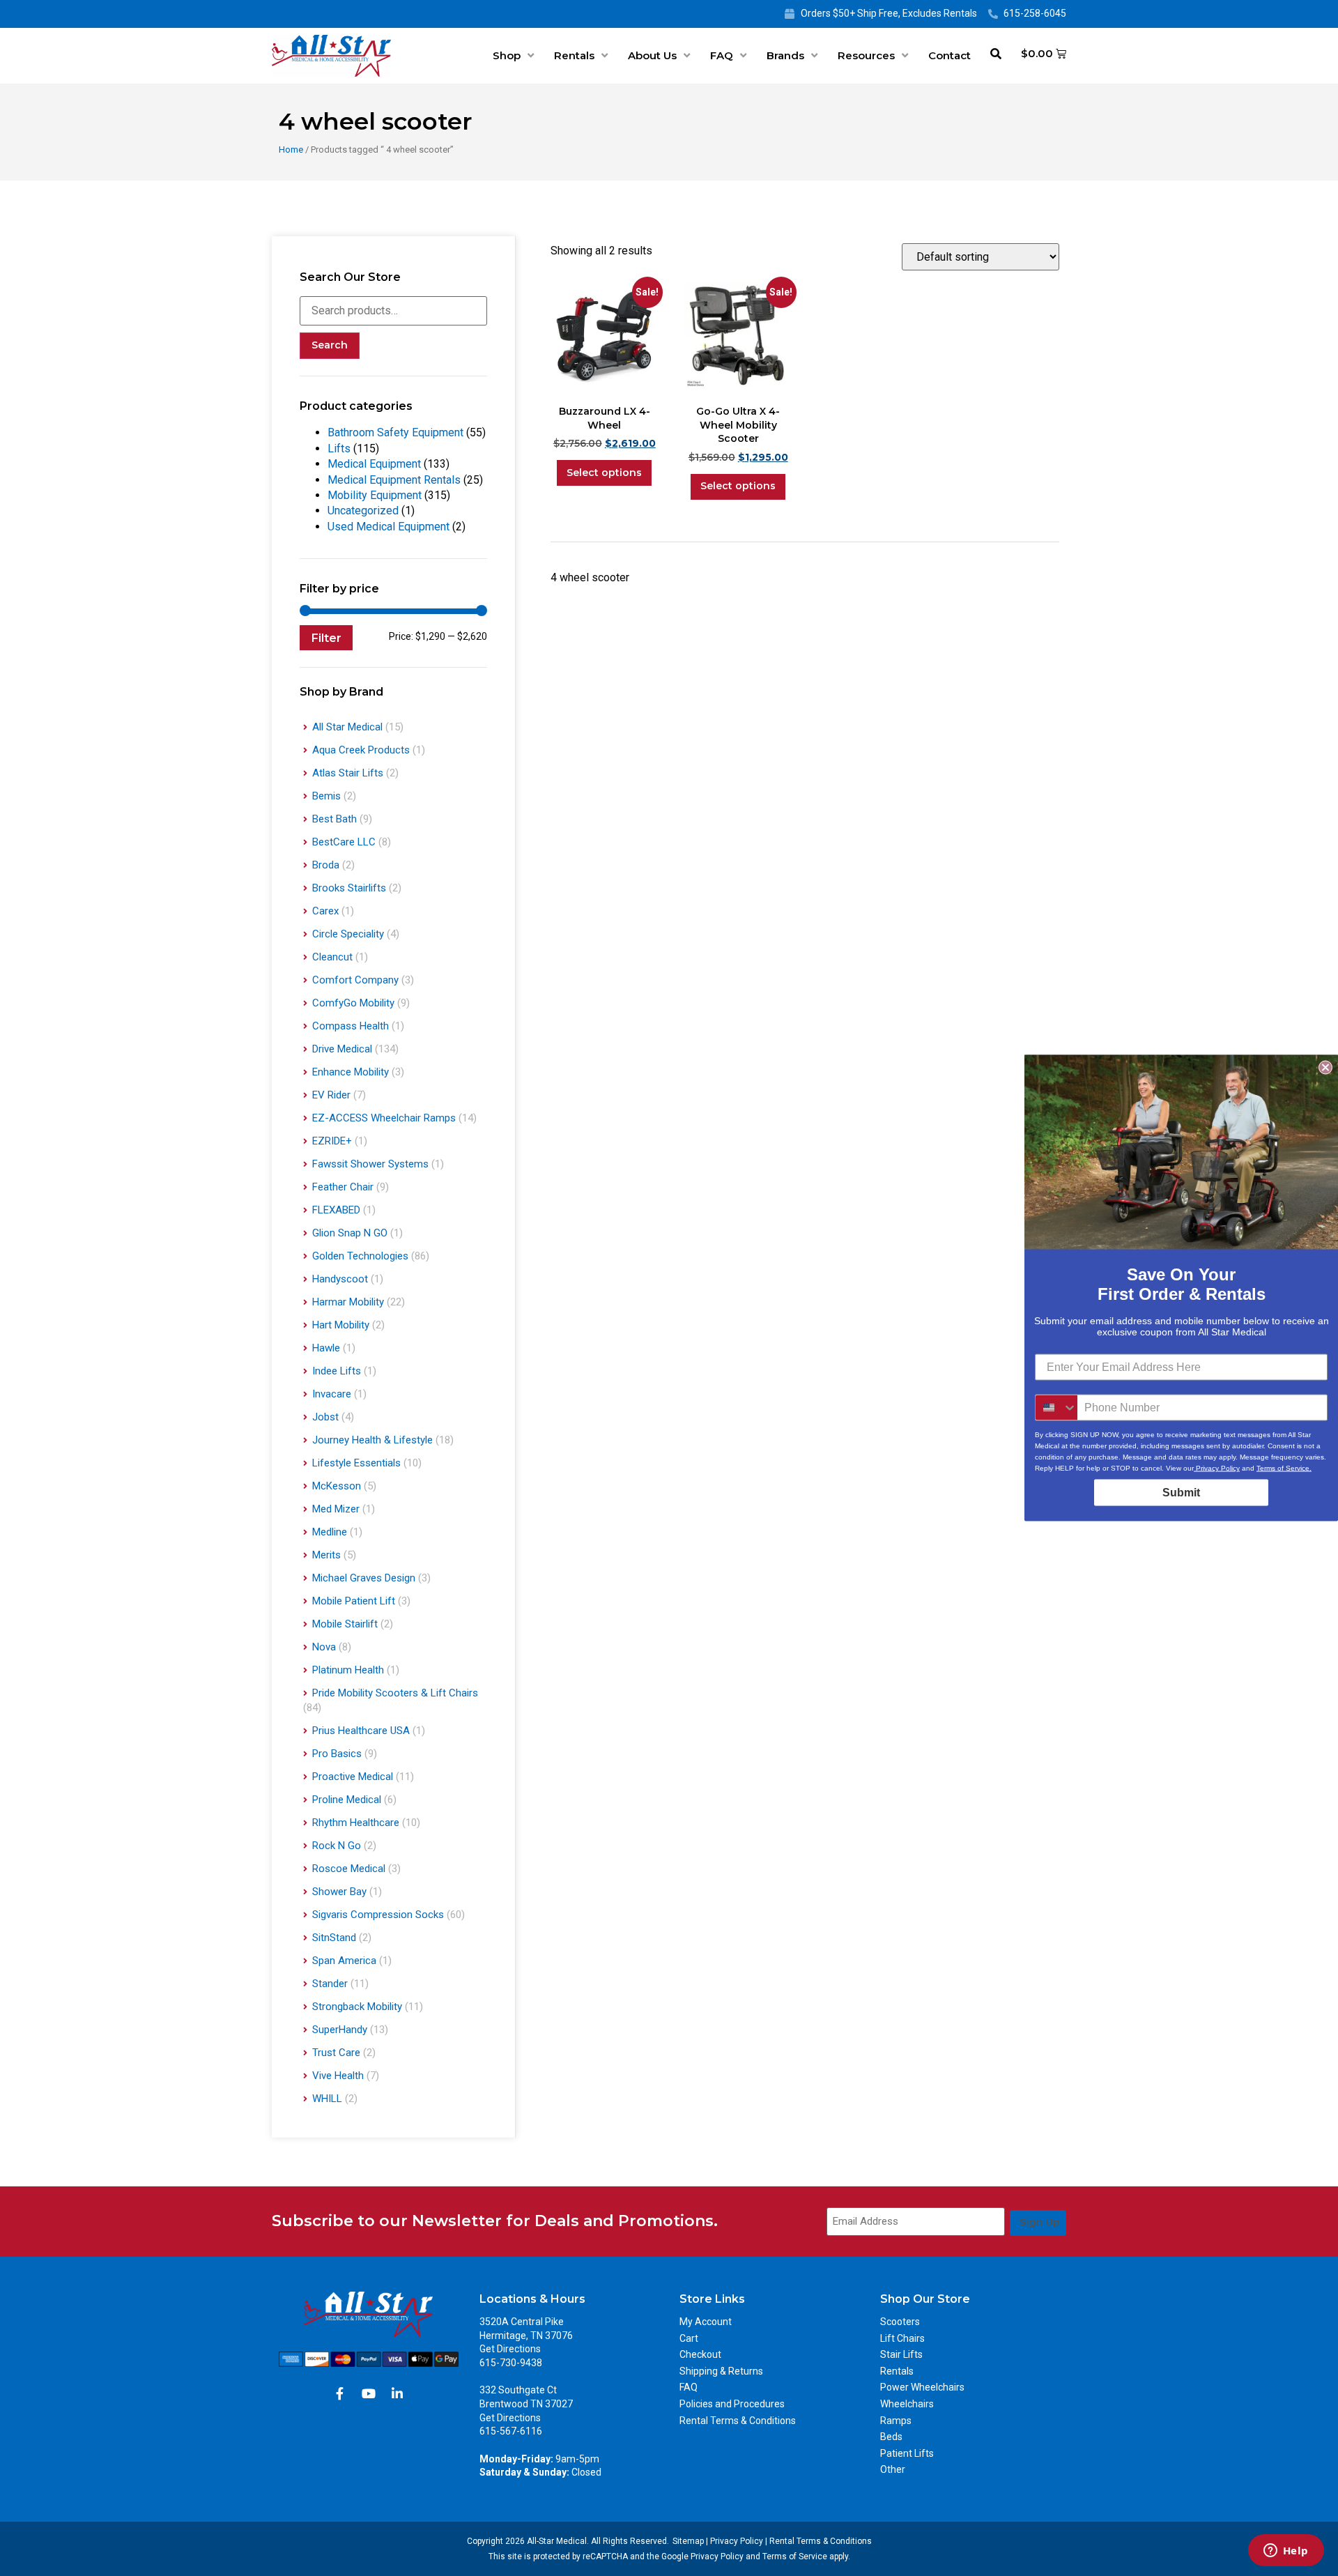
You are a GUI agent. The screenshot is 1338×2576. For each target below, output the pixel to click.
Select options (604, 473)
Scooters (900, 2322)
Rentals (574, 55)
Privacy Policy (737, 2541)
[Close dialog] (1325, 1068)
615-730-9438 (511, 2363)
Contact (949, 55)
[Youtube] (369, 2393)
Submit (1181, 1493)
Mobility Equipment (375, 495)
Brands (785, 55)
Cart (689, 2338)
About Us (652, 55)
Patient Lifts (907, 2453)
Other (893, 2469)
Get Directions (510, 2349)
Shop (507, 55)
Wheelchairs (907, 2404)
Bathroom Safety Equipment (395, 432)
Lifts (339, 449)
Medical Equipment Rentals (394, 480)
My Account (706, 2322)
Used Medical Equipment (389, 527)
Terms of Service (795, 2556)
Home (291, 149)
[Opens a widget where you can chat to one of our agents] (1286, 2552)
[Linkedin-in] (397, 2393)
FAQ (722, 55)
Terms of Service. (1284, 1468)
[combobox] (1056, 1408)
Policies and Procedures (732, 2404)
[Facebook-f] (340, 2393)
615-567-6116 (511, 2431)
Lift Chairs (902, 2338)
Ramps (896, 2421)
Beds (891, 2437)
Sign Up (1040, 2222)
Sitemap (688, 2541)
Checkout (700, 2354)
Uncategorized (363, 511)
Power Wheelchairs (922, 2387)
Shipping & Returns (721, 2371)
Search (330, 345)
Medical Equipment (374, 464)
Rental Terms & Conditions (738, 2421)
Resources (866, 55)
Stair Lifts (901, 2354)
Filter (326, 638)
